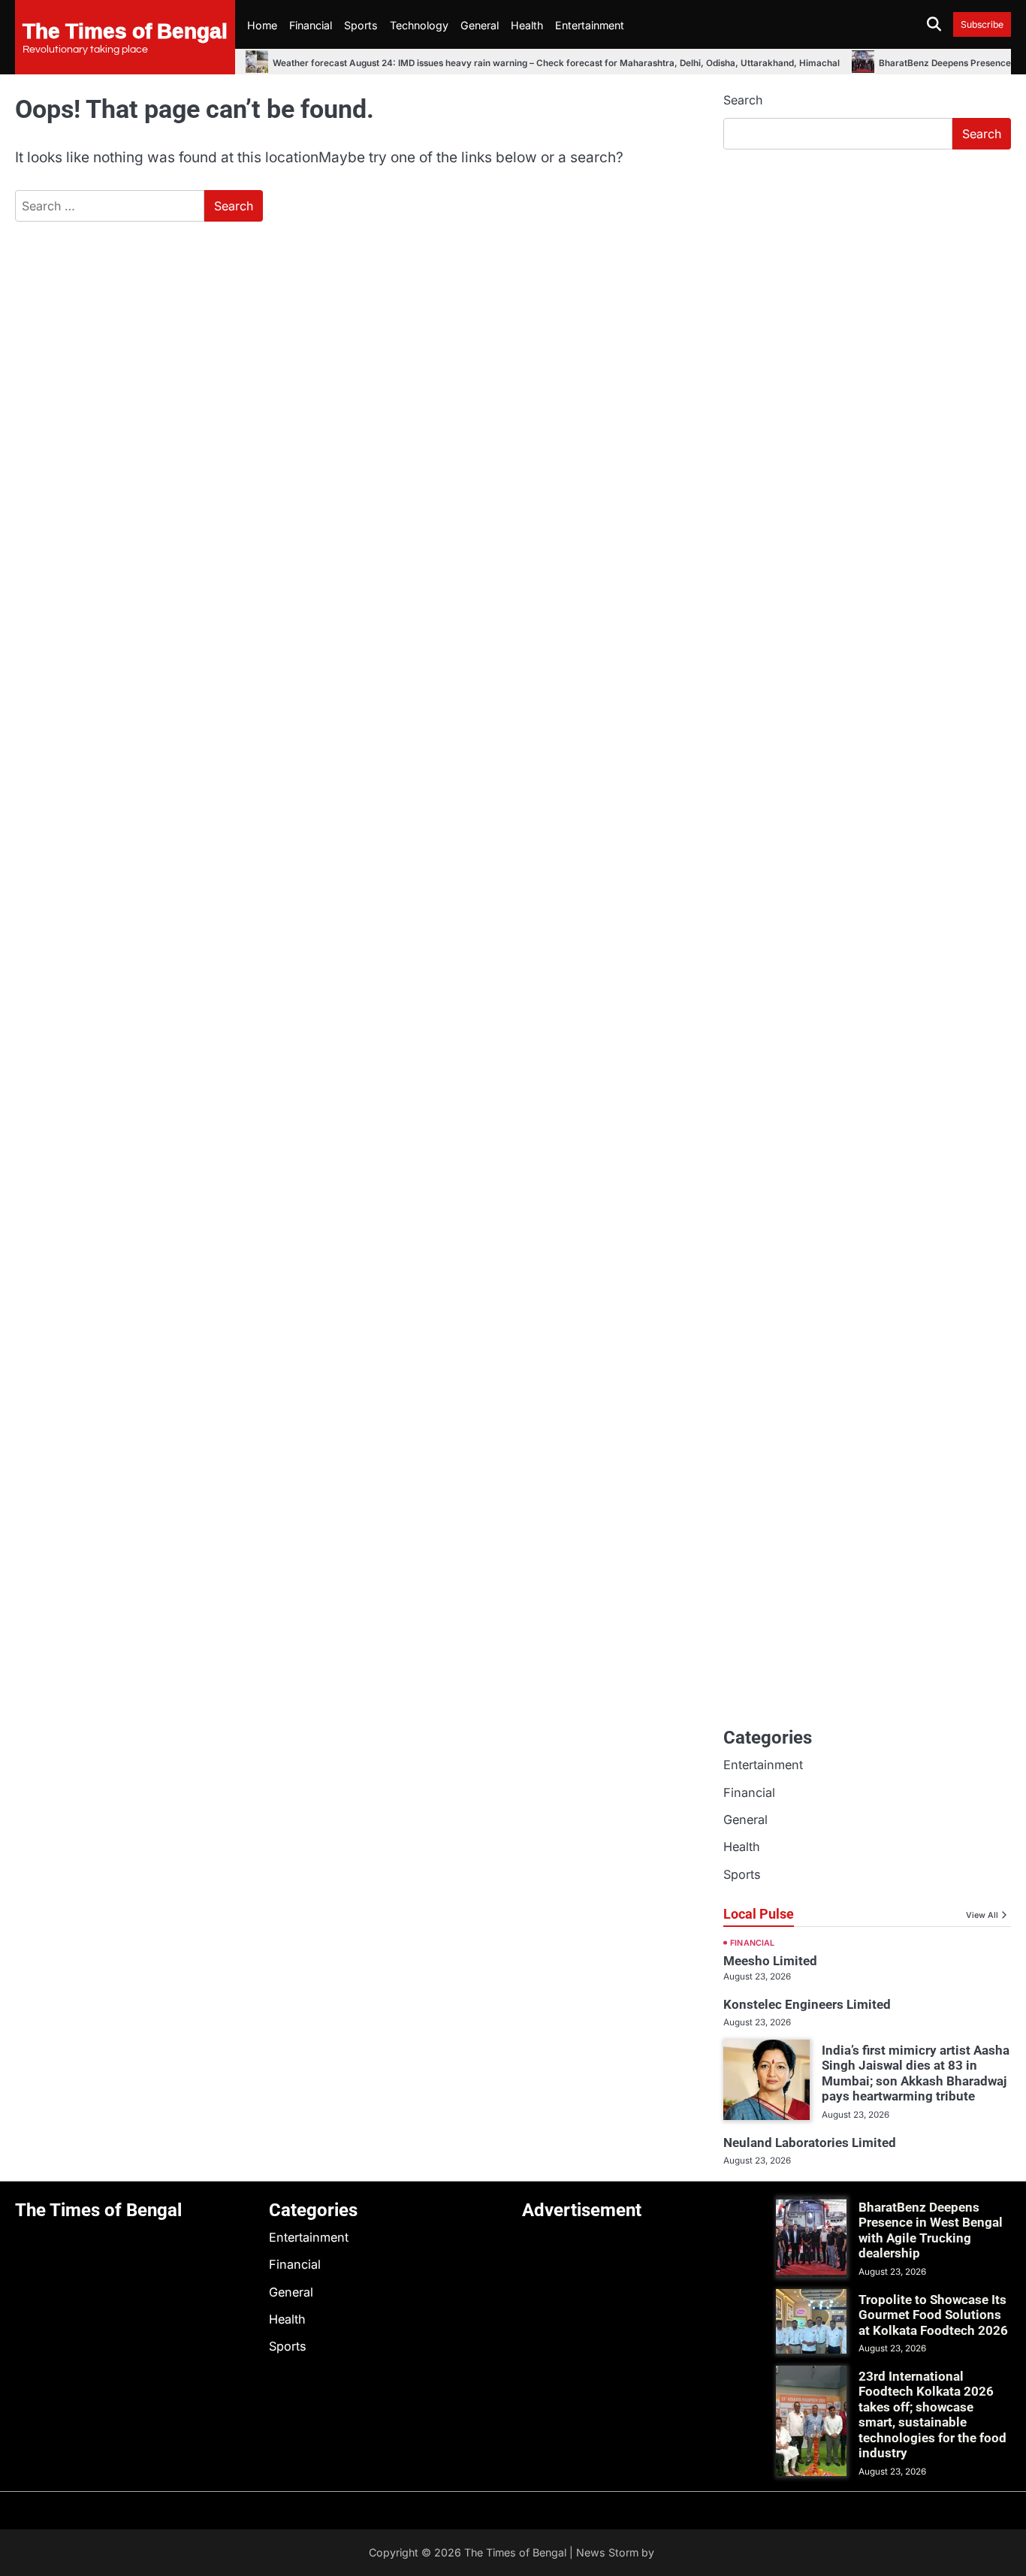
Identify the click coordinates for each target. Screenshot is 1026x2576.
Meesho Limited (770, 1961)
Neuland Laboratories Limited (810, 2143)
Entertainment (590, 25)
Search (743, 100)
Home (262, 25)
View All (982, 1915)
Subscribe (982, 24)
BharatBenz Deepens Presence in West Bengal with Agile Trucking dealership (931, 2230)
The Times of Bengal (125, 30)
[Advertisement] (867, 274)
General (480, 25)
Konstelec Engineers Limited (807, 2004)
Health (527, 25)
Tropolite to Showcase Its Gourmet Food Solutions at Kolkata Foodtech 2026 (933, 2315)
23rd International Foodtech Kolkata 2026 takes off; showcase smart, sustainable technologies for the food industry (932, 2414)
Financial (311, 25)
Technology (419, 25)
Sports (361, 25)
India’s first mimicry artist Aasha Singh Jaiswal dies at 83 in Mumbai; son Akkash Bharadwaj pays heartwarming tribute (916, 2073)
